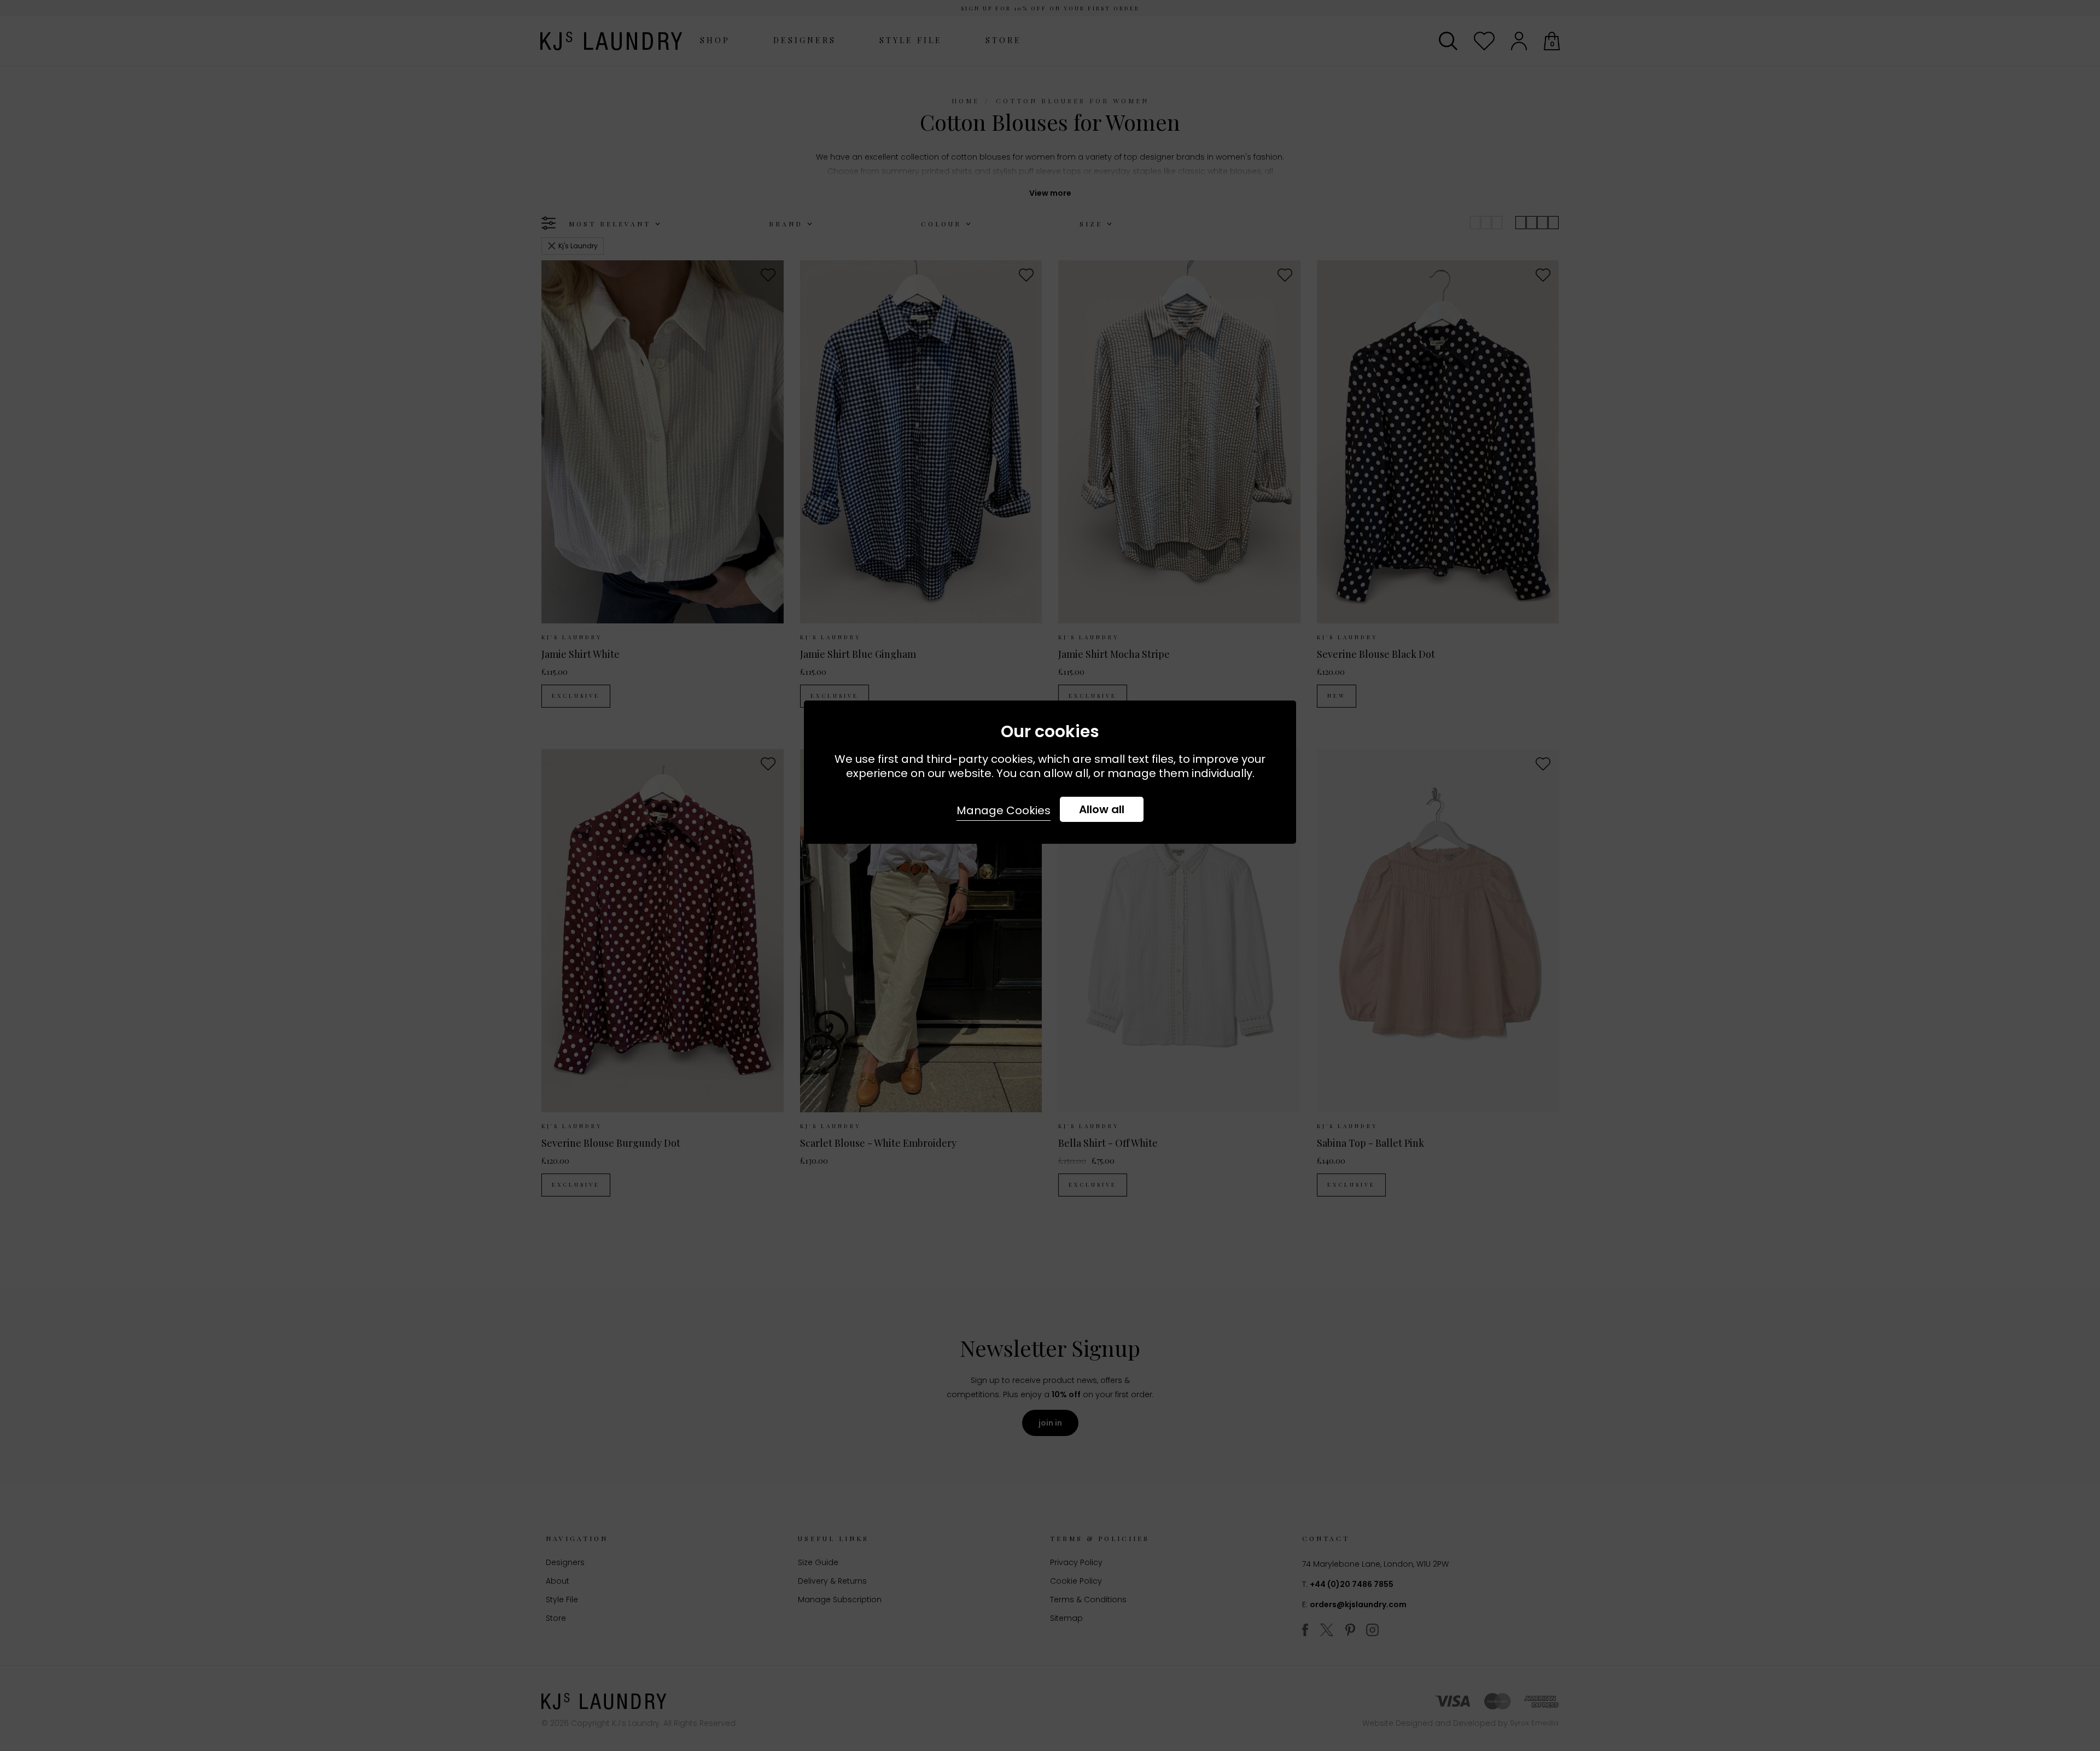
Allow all (1102, 809)
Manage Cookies (1004, 810)
